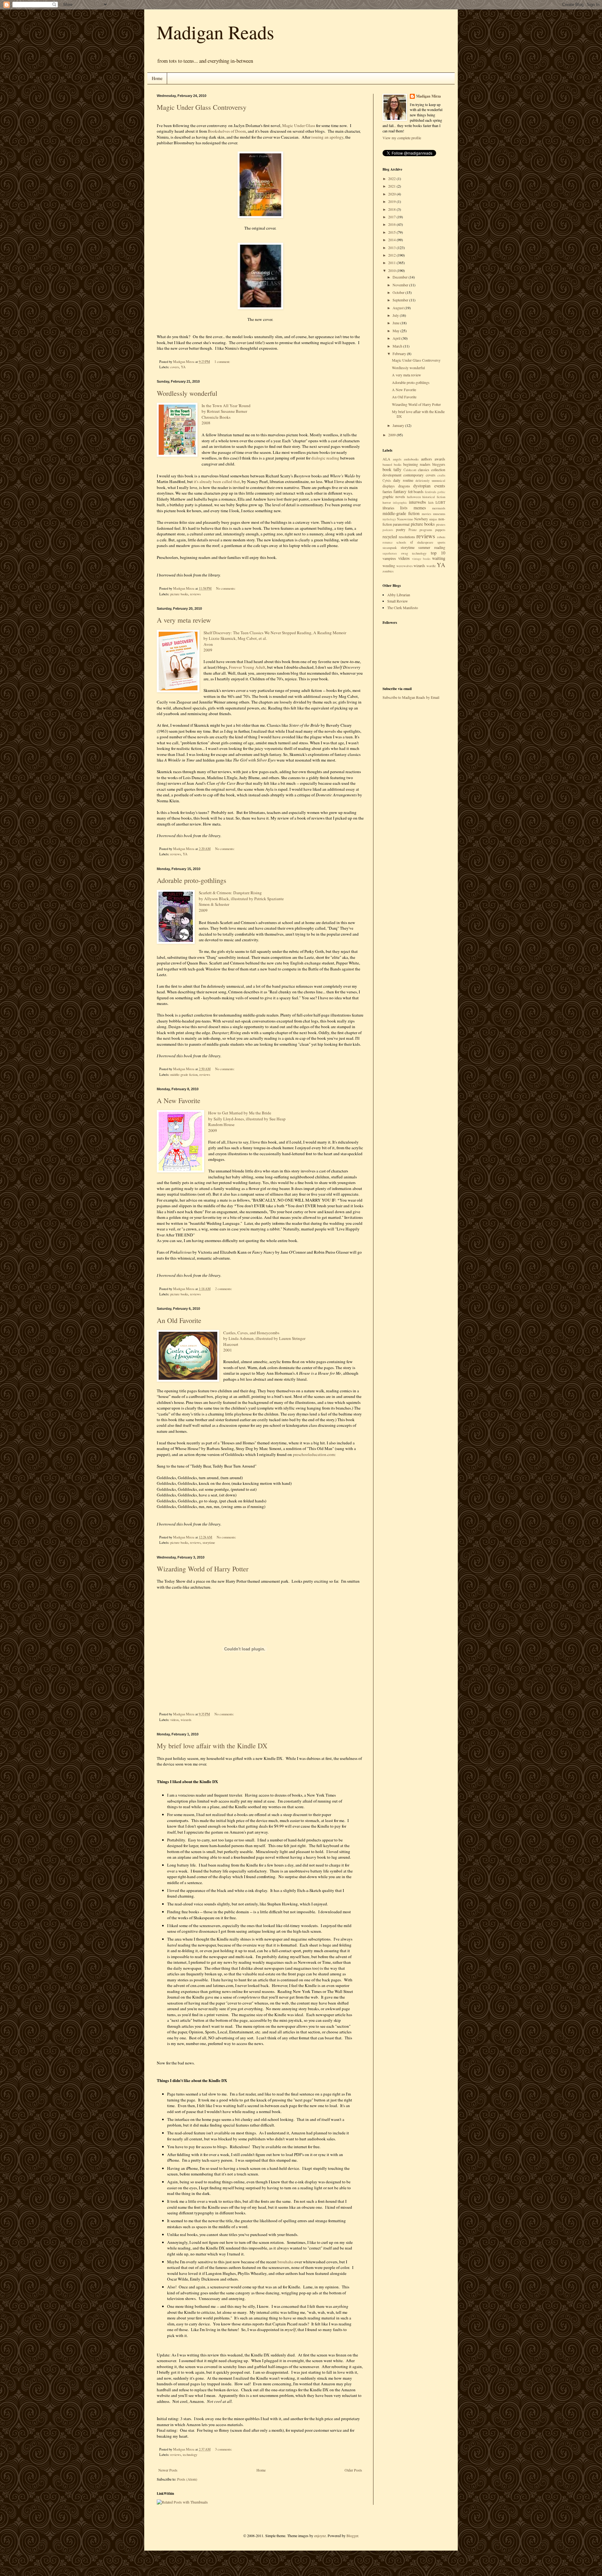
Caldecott (410, 470)
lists (404, 508)
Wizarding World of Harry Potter (203, 1569)
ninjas (433, 519)
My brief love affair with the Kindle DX (212, 1746)
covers (175, 367)
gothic (441, 492)
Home (157, 78)
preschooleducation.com (314, 1454)
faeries (387, 491)
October (399, 292)
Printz (413, 530)
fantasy (400, 491)
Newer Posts (168, 2470)
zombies (388, 571)
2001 (228, 1350)
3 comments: (224, 2449)
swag (404, 553)
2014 (392, 240)
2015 (392, 232)
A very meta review (184, 620)
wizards (186, 1720)
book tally (392, 469)
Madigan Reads (215, 32)
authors (427, 459)
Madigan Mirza (428, 96)
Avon (208, 644)
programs (426, 530)
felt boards (416, 491)
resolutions (407, 537)
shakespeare (425, 542)
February (400, 353)
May (396, 331)
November (401, 285)
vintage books (421, 559)
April (397, 338)
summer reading (432, 547)
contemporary (413, 475)
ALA (386, 459)
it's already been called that (217, 481)
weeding (389, 566)
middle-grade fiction (184, 1075)
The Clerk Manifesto (403, 608)
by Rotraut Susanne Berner (224, 411)
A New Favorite (179, 1100)
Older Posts (353, 2470)
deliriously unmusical (430, 481)
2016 (392, 224)
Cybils (387, 481)
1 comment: (223, 362)
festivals (430, 492)
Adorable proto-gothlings (192, 880)
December (401, 277)
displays (389, 486)
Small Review (398, 601)
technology (190, 2455)
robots (441, 537)
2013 (392, 247)
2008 (206, 423)
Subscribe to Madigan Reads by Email (411, 697)
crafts (441, 475)
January (399, 425)
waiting (439, 558)
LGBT (440, 502)
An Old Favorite (179, 1320)
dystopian (422, 486)
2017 (392, 217)
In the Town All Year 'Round (226, 406)
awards (440, 459)
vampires (389, 558)
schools (401, 542)
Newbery (421, 519)
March (398, 346)
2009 (208, 650)
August (399, 308)
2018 (392, 209)
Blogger (352, 2536)
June (396, 323)
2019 (392, 201)
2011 (392, 263)
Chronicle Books (216, 417)
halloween (414, 497)
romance (388, 542)
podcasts (388, 530)
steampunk (390, 548)
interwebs (417, 502)
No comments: (226, 588)
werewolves (404, 566)
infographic (400, 503)
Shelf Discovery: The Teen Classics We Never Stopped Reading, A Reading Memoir (275, 633)
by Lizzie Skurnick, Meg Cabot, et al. (236, 638)
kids (431, 502)
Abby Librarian (399, 595)
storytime (209, 1543)
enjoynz (320, 2536)
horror (387, 502)
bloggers (439, 464)
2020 (392, 194)
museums (439, 514)
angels (397, 459)
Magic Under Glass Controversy (202, 107)
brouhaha (285, 2262)
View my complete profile (402, 138)
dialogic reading (325, 458)
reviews (195, 594)
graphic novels (394, 497)
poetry (401, 529)
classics (424, 470)
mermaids (439, 508)
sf (412, 542)
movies (426, 514)
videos (174, 1720)
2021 (392, 186)
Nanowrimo (405, 519)
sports (441, 542)
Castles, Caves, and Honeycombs (251, 1333)
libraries (388, 508)
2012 (392, 255)
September (401, 300)
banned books (392, 465)
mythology (389, 519)
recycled (390, 536)
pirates (441, 524)
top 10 (438, 553)
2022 (392, 178)
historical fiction (434, 497)
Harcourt (231, 1344)
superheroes (390, 553)
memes (420, 508)
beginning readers (417, 464)
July (396, 315)
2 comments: (224, 1289)
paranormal (401, 524)
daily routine (403, 480)
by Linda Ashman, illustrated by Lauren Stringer (265, 1338)
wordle (431, 566)
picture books (179, 594)
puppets (440, 530)
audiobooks (411, 459)
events (440, 486)
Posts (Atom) (187, 2479)
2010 (392, 270)
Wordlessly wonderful (187, 393)
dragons (404, 486)
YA (183, 367)
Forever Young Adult (247, 667)
